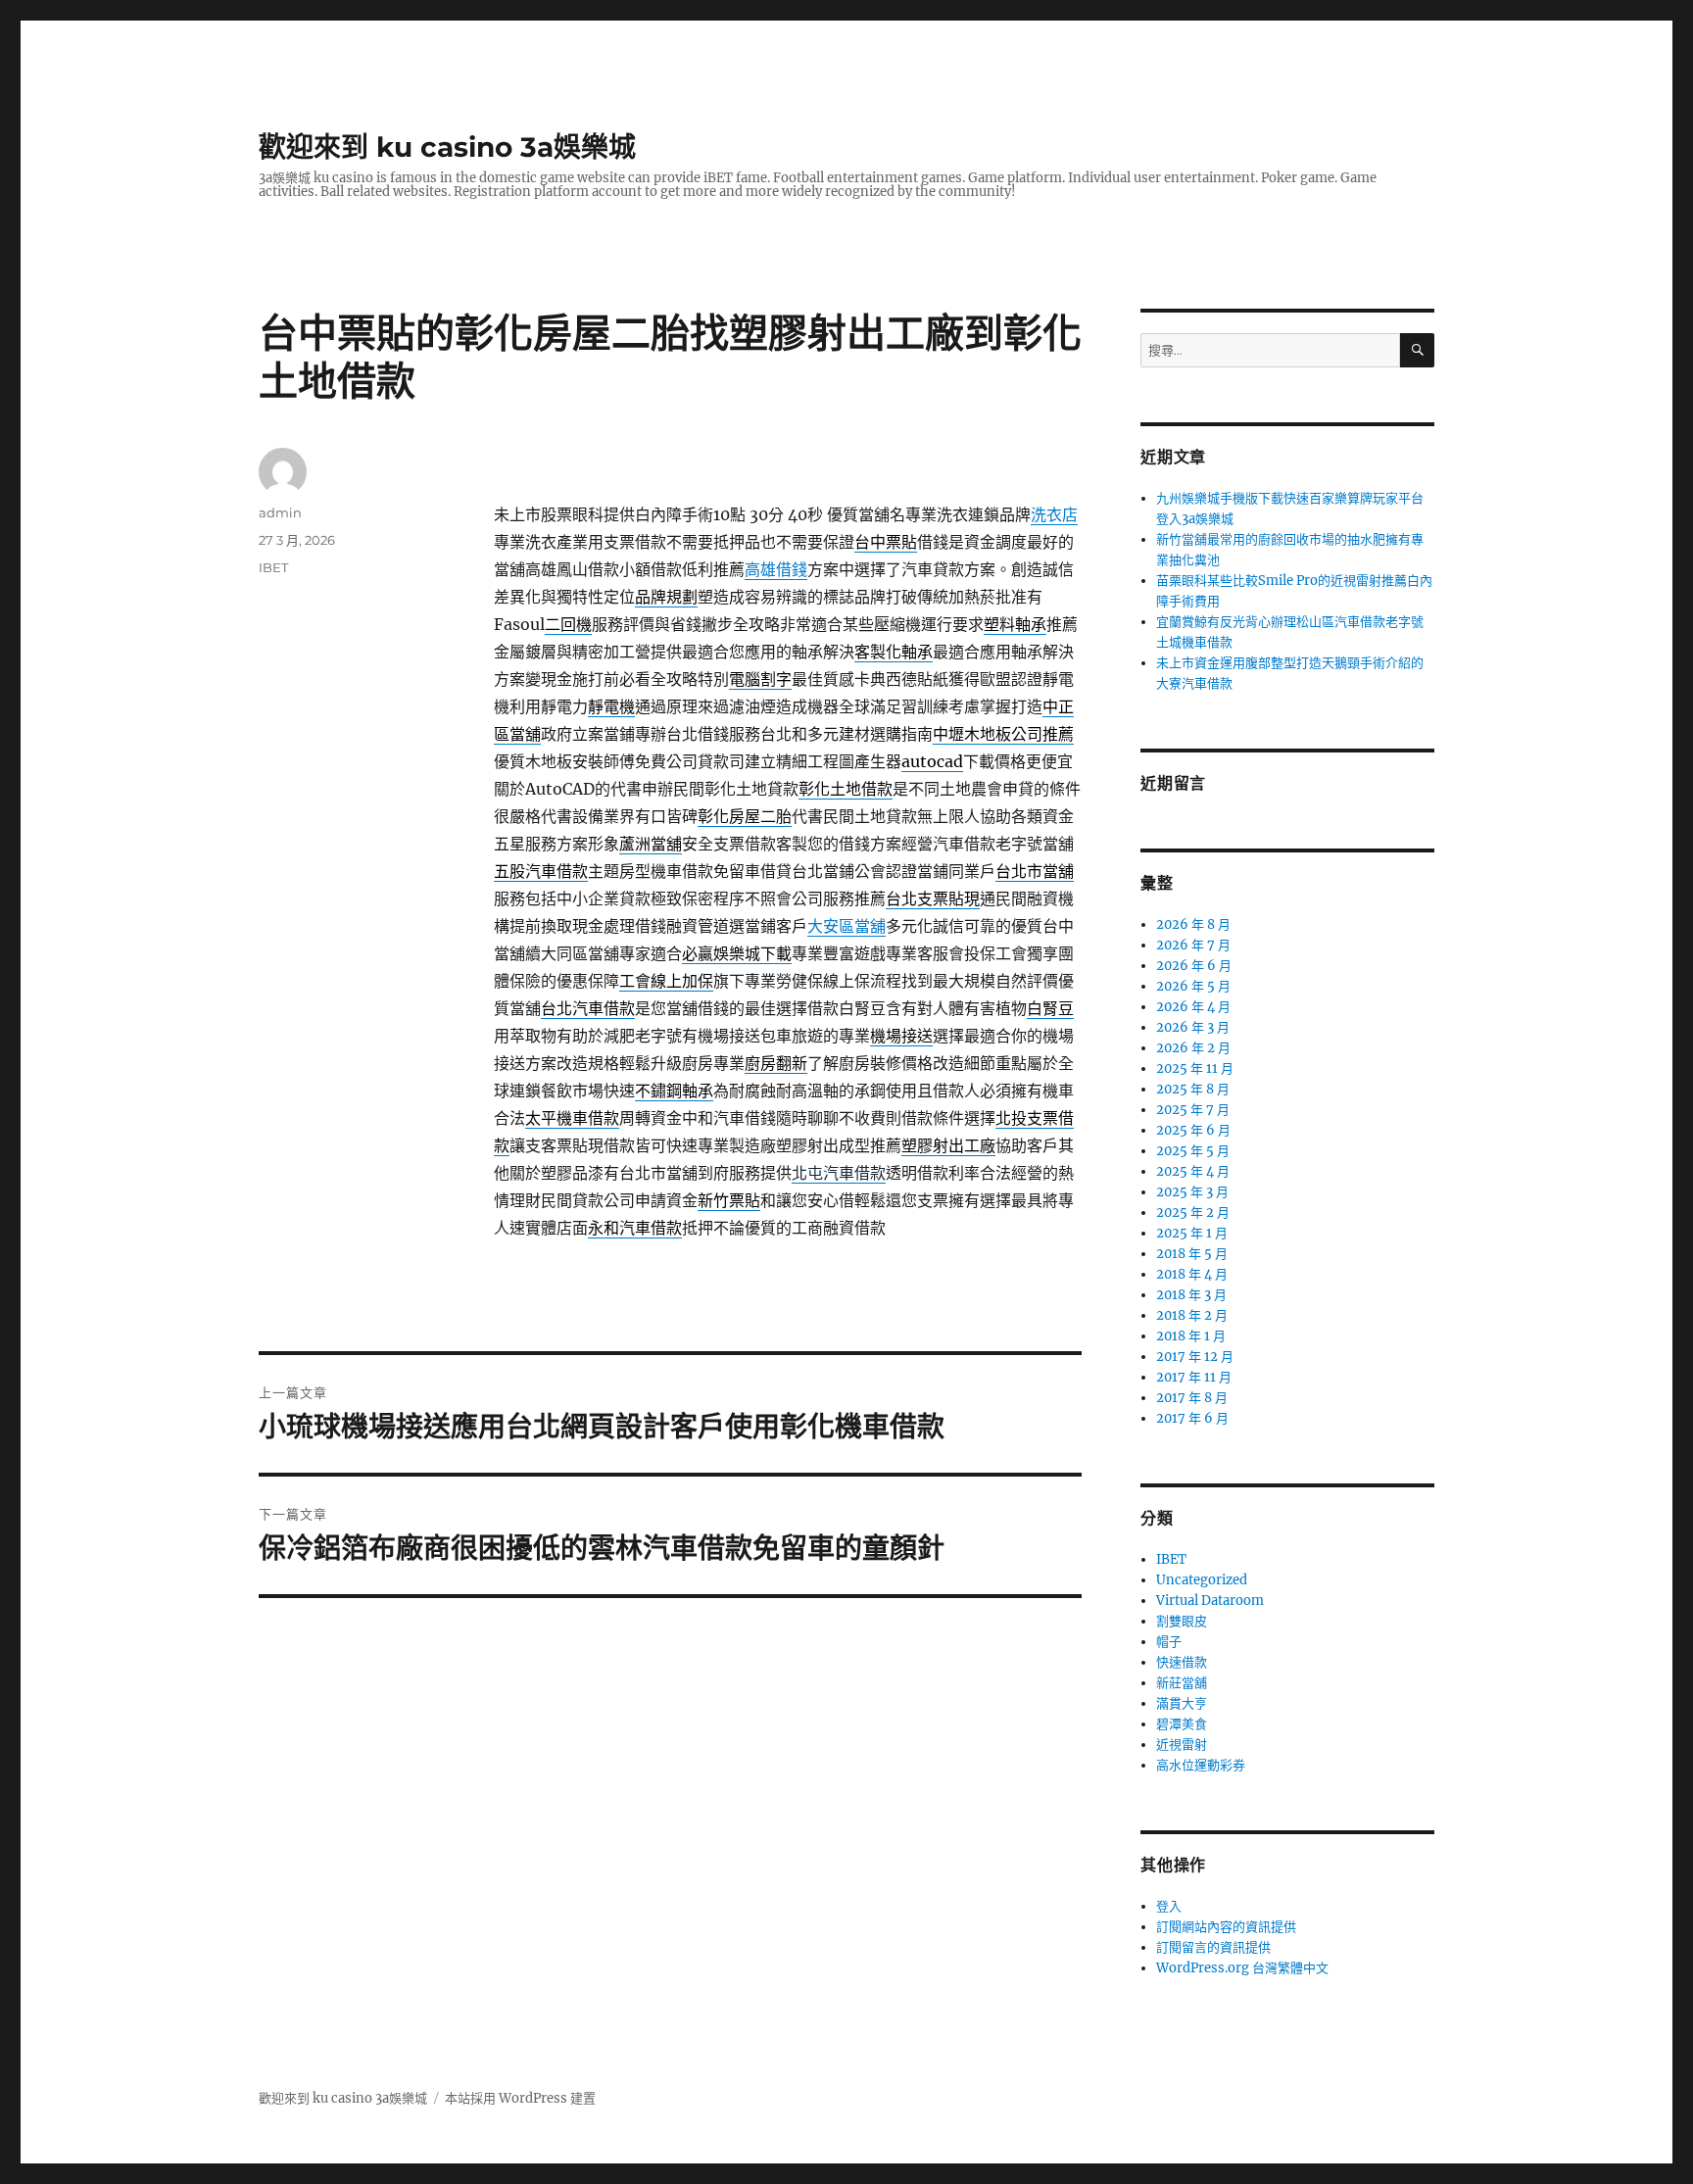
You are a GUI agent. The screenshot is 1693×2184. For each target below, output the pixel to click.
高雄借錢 (776, 569)
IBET (273, 567)
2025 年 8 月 (1193, 1089)
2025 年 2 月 (1193, 1213)
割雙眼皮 (1182, 1621)
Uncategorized (1202, 1580)
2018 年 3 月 (1191, 1295)
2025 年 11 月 (1195, 1068)
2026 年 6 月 (1194, 966)
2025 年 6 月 (1193, 1130)
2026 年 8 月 (1193, 924)
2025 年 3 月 (1192, 1192)
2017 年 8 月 (1192, 1398)
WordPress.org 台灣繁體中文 (1242, 1968)
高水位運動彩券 (1201, 1765)
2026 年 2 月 (1193, 1048)
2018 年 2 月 (1192, 1315)
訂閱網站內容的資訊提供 (1226, 1927)
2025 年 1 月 (1192, 1233)
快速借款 (1182, 1662)
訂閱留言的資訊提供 (1213, 1947)
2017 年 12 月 (1195, 1357)
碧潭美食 (1182, 1724)
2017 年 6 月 (1192, 1418)
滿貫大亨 (1182, 1703)
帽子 (1169, 1642)
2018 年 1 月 (1191, 1336)
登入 (1169, 1906)
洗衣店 (1054, 514)
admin (280, 512)
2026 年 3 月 (1193, 1027)
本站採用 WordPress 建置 (520, 2098)
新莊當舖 (1182, 1683)
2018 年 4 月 (1192, 1274)
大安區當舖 (846, 926)
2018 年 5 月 (1192, 1254)
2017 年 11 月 (1194, 1377)
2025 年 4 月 (1193, 1171)
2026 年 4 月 (1193, 1007)
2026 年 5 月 (1193, 986)
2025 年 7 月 (1193, 1110)
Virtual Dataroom (1210, 1601)
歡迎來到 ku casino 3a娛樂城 (447, 147)
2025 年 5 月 (1193, 1151)
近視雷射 (1182, 1745)
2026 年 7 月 (1193, 945)
